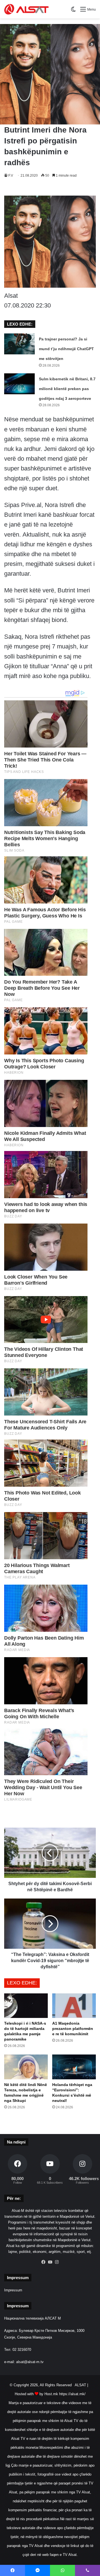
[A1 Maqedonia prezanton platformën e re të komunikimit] (74, 2006)
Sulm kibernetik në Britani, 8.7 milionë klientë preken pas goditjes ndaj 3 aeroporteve (67, 389)
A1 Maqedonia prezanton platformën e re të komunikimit (73, 2029)
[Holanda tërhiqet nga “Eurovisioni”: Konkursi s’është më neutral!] (74, 2067)
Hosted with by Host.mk (36, 2394)
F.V (11, 176)
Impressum (13, 2290)
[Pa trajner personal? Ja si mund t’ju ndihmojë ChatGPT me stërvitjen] (19, 344)
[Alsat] (26, 9)
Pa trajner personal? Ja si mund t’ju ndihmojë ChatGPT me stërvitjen (66, 349)
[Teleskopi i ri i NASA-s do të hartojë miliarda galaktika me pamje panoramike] (26, 2006)
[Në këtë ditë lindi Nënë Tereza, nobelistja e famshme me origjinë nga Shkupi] (26, 2067)
